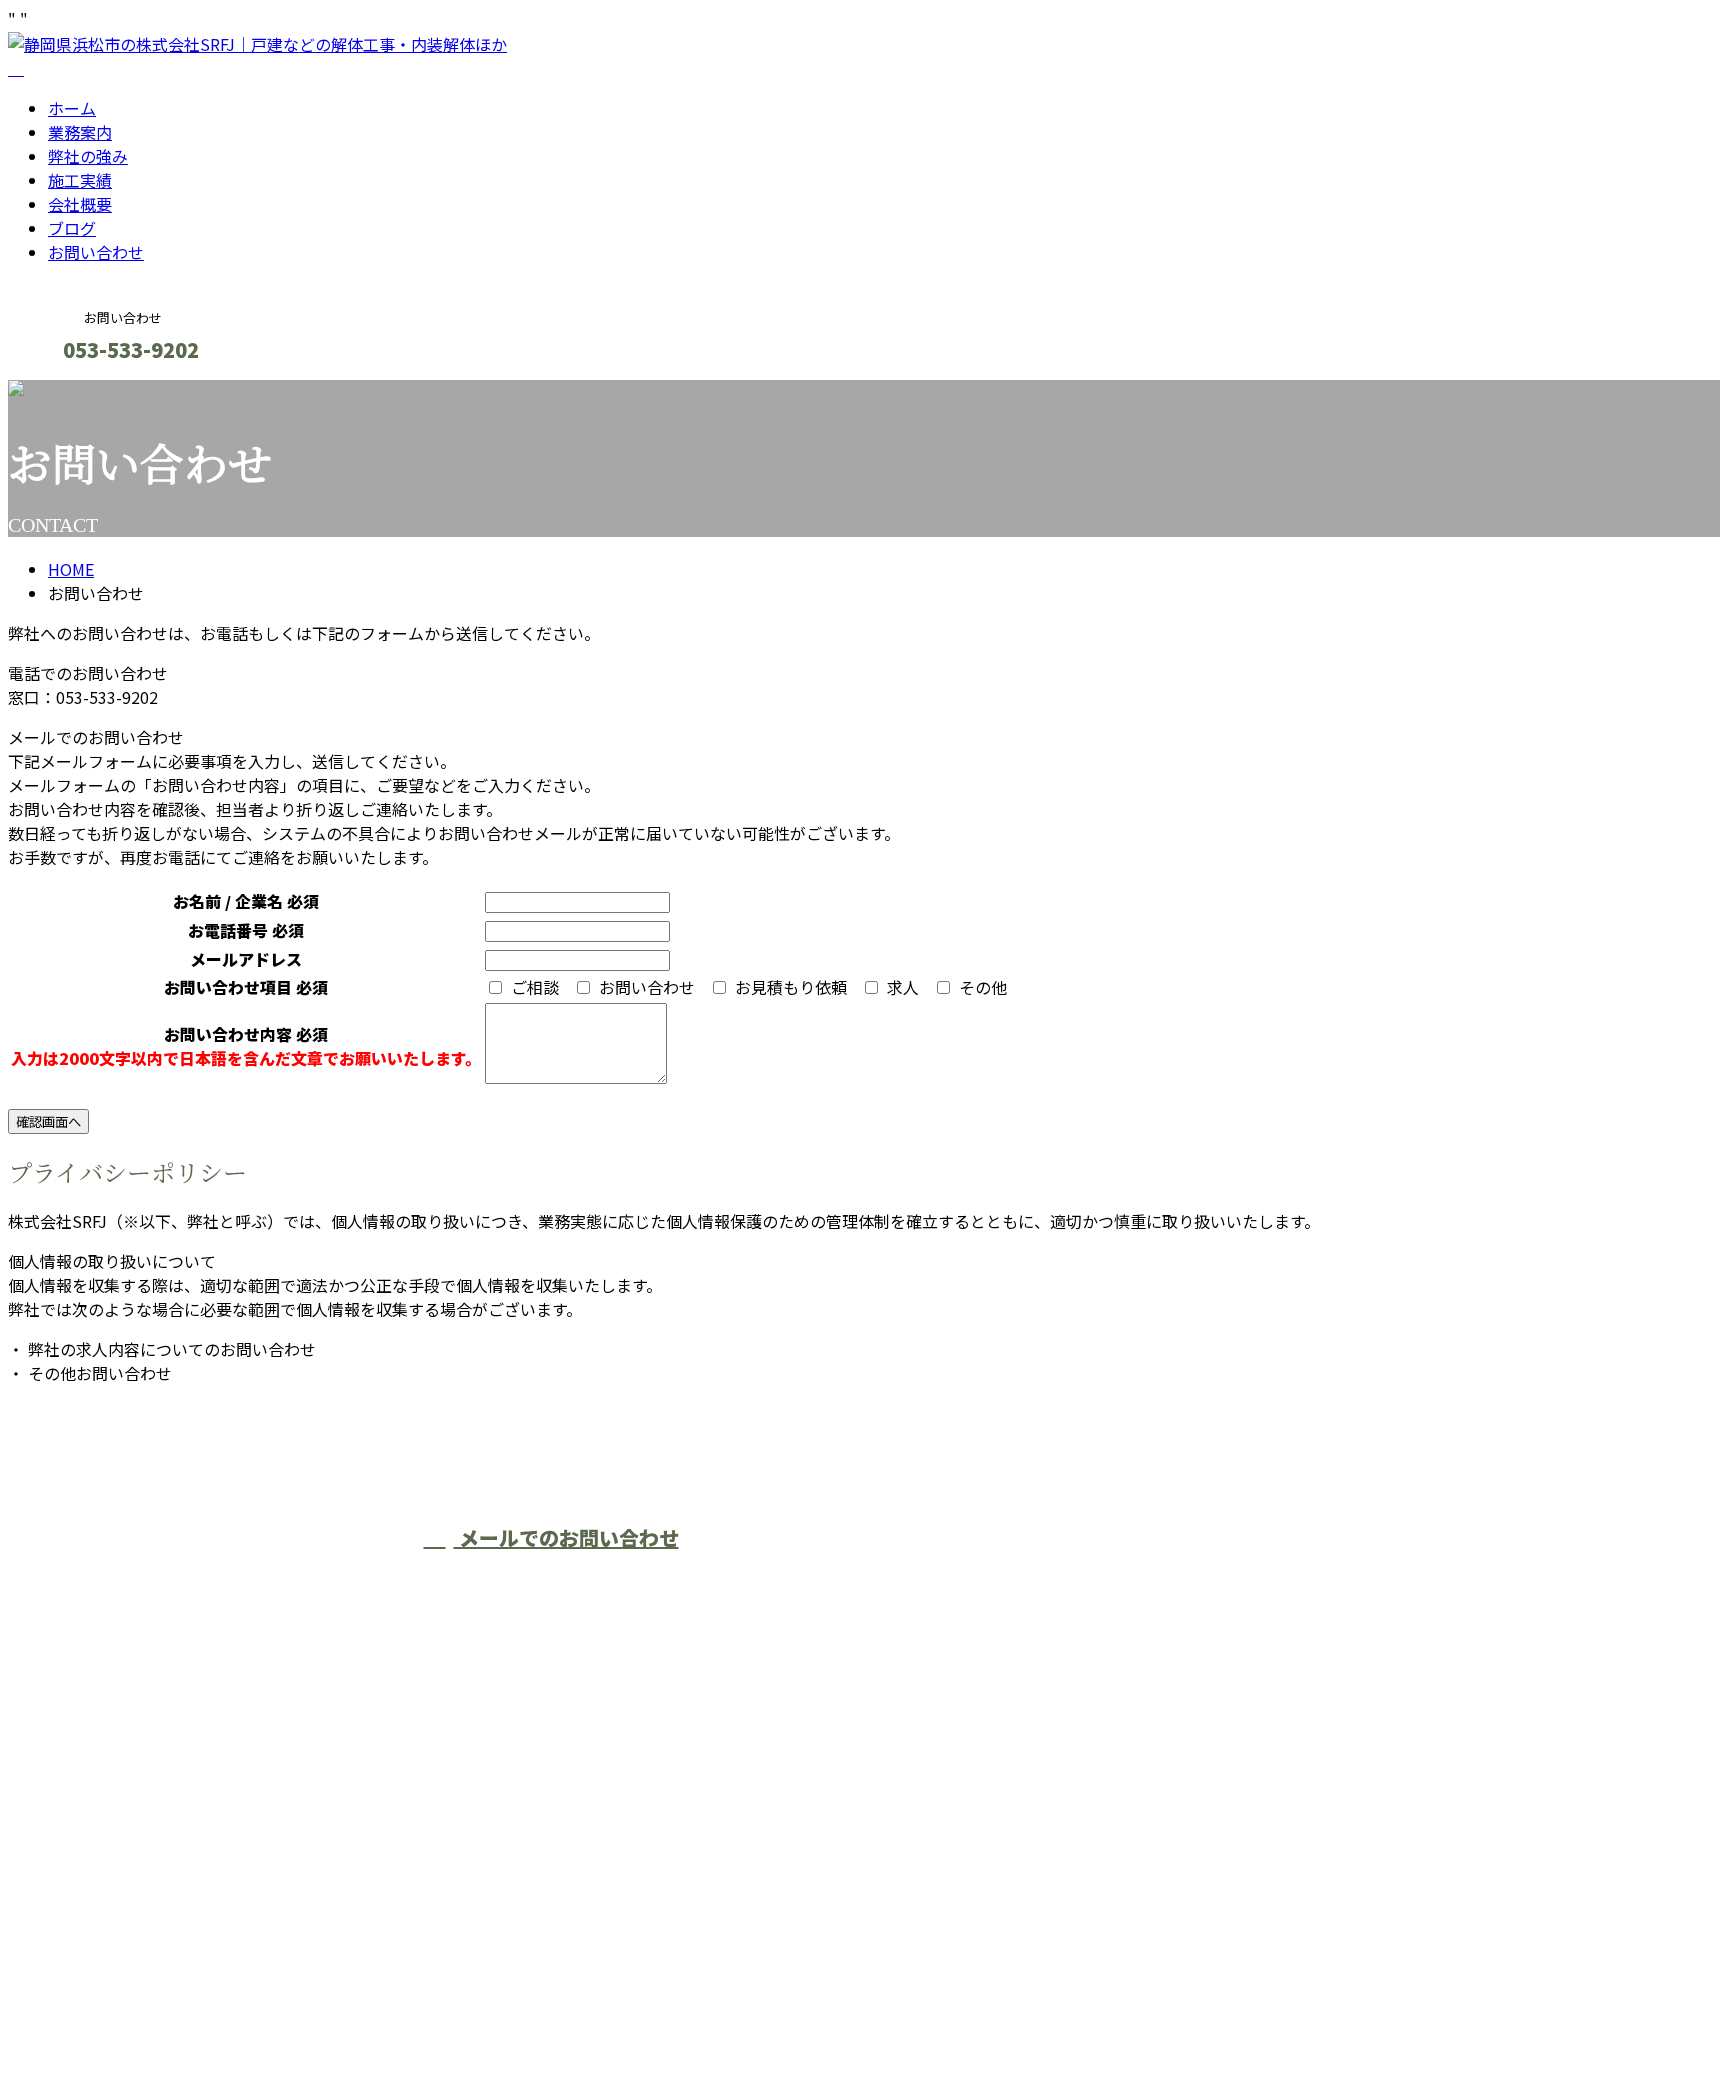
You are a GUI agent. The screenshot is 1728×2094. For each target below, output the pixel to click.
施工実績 (80, 180)
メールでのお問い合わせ (566, 1537)
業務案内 (80, 132)
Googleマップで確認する (105, 1907)
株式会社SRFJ (856, 1575)
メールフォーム (78, 392)
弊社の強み (88, 156)
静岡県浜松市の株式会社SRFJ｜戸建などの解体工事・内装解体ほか (249, 2026)
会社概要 (80, 204)
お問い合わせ (96, 252)
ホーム (72, 108)
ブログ (72, 228)
